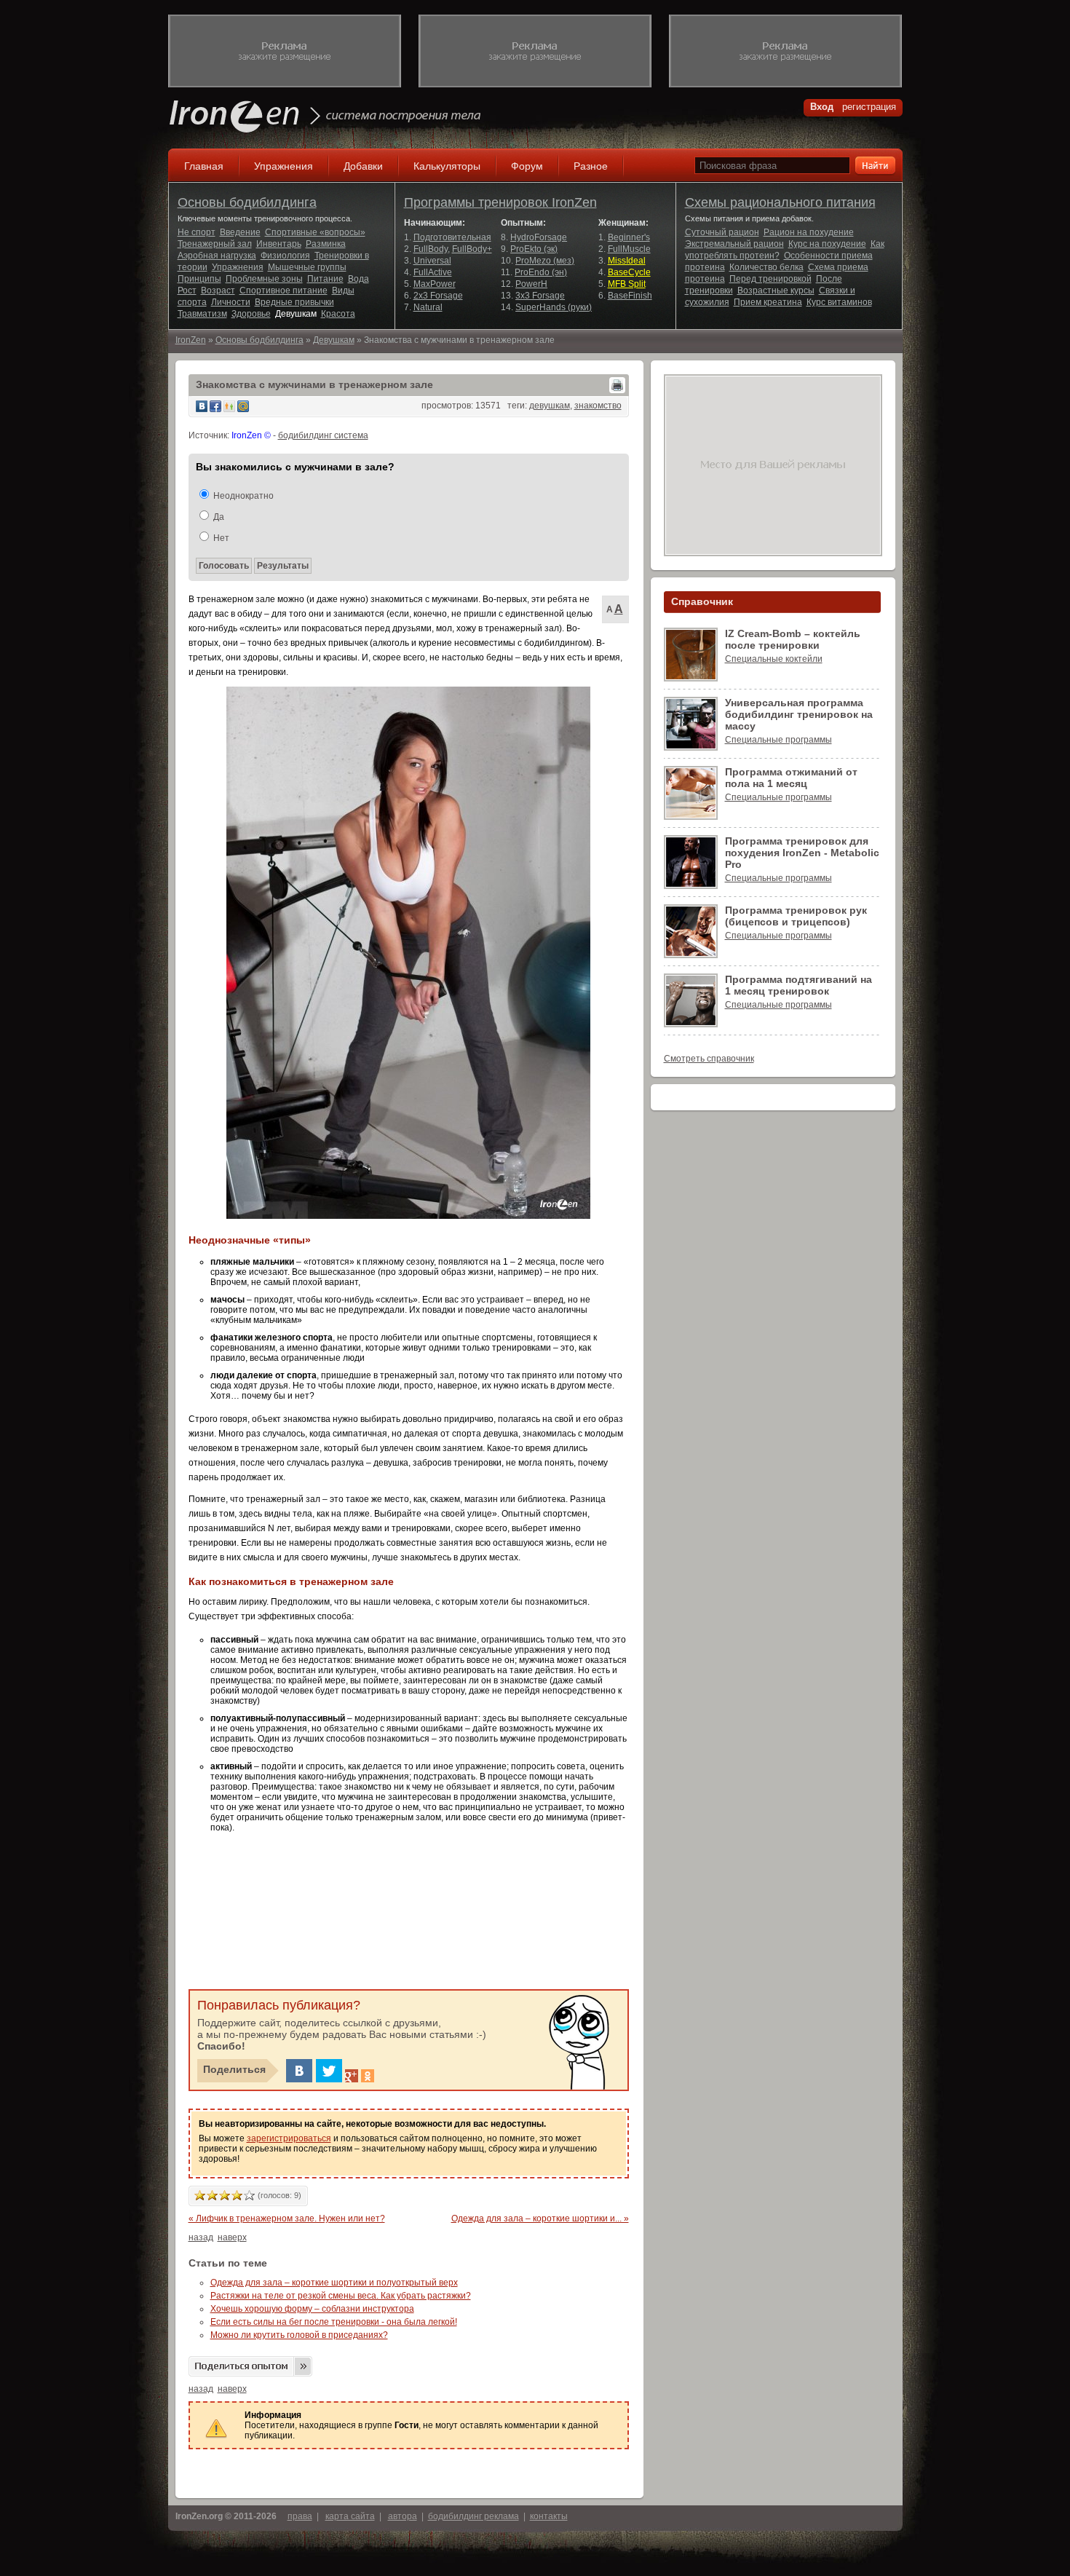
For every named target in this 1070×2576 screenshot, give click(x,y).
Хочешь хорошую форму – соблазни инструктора (312, 2309)
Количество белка (766, 267)
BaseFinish (630, 296)
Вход (822, 107)
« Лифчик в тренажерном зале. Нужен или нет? (287, 2219)
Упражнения (284, 166)
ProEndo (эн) (541, 272)
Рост (187, 291)
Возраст (218, 291)
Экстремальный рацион (734, 244)
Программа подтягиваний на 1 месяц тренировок (798, 985)
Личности (231, 302)
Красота (338, 314)
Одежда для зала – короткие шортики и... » (540, 2219)
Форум (527, 166)
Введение (240, 232)
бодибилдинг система (323, 435)
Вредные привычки (294, 302)
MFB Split (627, 284)
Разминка (326, 244)
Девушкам (296, 314)
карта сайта (350, 2516)
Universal (432, 261)
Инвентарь (279, 244)
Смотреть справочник (709, 1059)
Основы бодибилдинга (247, 202)
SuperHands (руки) (554, 307)
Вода (358, 279)
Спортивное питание (284, 291)
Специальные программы (778, 740)
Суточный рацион (722, 232)
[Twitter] (329, 2071)
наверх (232, 2237)
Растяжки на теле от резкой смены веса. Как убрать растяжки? (341, 2296)
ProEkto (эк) (534, 249)
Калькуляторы (447, 166)
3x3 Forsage (540, 296)
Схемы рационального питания (780, 202)
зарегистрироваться (289, 2138)
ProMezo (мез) (545, 261)
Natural (428, 307)
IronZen (191, 340)
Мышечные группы (307, 267)
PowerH (531, 284)
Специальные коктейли (774, 659)
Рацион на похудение (809, 232)
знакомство (598, 406)
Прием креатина (768, 302)
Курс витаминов (839, 302)
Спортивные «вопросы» (315, 232)
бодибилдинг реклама (473, 2516)
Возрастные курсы (776, 291)
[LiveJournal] (384, 2076)
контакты (549, 2516)
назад (201, 2237)
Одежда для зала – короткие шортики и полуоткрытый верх (334, 2283)
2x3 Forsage (438, 296)
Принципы (199, 279)
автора (403, 2516)
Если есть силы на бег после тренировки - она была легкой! (334, 2322)
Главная (204, 166)
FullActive (433, 272)
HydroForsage (539, 237)
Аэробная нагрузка (217, 256)
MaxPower (435, 284)
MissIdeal (627, 261)
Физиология (285, 256)
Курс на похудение (827, 244)
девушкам (550, 406)
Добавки (363, 166)
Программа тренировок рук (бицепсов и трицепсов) (796, 916)
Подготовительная (452, 237)
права (300, 2516)
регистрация (869, 107)
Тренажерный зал (215, 244)
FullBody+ (472, 249)
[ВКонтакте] (299, 2071)
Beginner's (629, 237)
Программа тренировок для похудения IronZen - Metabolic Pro (802, 853)
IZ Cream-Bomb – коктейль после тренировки (793, 639)
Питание (325, 279)
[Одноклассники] (368, 2076)
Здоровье (251, 314)
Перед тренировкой (770, 279)
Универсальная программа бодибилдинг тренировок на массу (799, 714)
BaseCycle (629, 272)
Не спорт (197, 232)
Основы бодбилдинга (259, 340)
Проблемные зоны (264, 279)
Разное (591, 166)
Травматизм (202, 314)
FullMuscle (629, 249)
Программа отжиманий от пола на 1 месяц (791, 778)
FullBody (431, 249)
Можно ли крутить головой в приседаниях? (299, 2335)
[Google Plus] (352, 2076)
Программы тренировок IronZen (500, 202)
